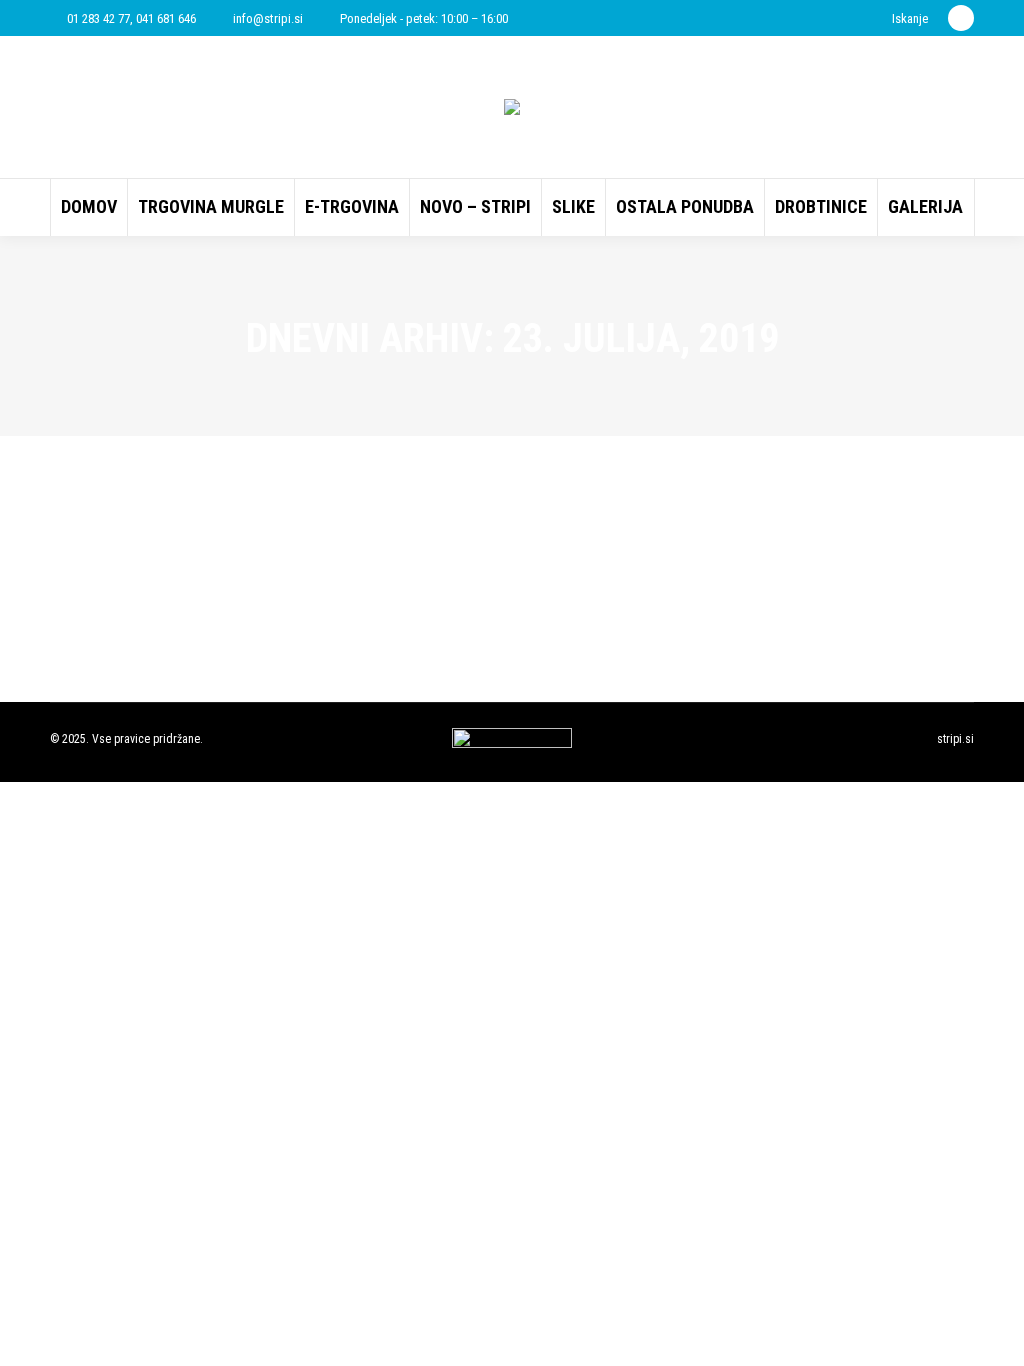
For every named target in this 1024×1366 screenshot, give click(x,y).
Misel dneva (133, 540)
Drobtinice (101, 572)
